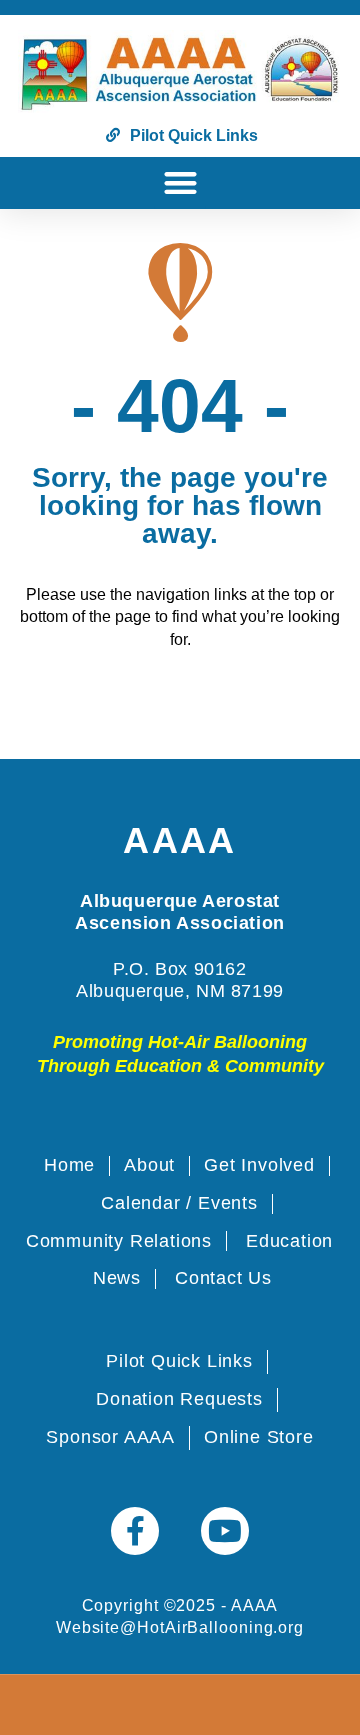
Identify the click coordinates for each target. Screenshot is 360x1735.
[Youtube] (225, 1531)
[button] (180, 183)
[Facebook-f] (135, 1531)
